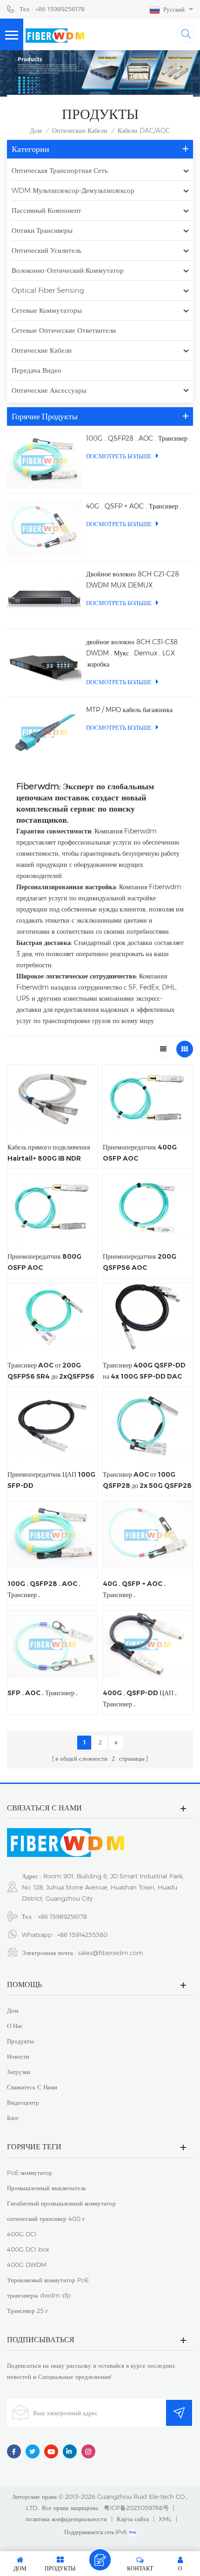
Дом (36, 131)
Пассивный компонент (47, 210)
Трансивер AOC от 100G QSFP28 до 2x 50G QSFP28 (147, 1480)
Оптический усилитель (47, 250)
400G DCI (22, 2234)
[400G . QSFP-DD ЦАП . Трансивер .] (148, 1644)
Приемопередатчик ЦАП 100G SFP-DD (51, 1480)
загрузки (19, 2072)
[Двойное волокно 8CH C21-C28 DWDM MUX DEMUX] (44, 596)
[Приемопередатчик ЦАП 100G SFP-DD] (52, 1426)
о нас (15, 2026)
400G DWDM (27, 2265)
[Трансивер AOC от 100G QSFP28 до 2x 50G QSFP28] (148, 1426)
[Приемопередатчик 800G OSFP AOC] (52, 1208)
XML (165, 2519)
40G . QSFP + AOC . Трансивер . (134, 506)
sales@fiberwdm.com (111, 1953)
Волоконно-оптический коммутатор (68, 270)
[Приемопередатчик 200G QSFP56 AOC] (148, 1208)
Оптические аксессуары (49, 390)
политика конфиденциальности (66, 2519)
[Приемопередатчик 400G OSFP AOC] (148, 1099)
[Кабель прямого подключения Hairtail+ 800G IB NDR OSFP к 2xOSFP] (52, 1099)
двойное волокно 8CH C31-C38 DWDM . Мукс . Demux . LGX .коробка (132, 653)
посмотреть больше (119, 456)
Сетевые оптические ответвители (64, 330)
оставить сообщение (100, 2560)
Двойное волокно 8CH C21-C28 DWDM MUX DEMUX (133, 580)
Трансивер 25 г (27, 2311)
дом (13, 2010)
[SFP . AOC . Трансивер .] (52, 1644)
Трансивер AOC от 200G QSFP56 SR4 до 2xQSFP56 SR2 (51, 1371)
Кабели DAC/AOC (144, 131)
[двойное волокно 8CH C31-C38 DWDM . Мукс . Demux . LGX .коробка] (44, 664)
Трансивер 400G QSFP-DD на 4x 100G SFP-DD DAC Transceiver (144, 1371)
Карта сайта (133, 2519)
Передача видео (37, 370)
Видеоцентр (23, 2102)
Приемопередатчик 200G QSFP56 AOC (140, 1262)
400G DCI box (28, 2249)
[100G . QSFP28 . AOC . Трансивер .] (44, 461)
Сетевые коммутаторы (47, 310)
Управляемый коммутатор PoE (48, 2280)
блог (13, 2118)
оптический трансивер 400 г (46, 2219)
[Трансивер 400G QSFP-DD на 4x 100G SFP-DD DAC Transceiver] (148, 1317)
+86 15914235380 (82, 1935)
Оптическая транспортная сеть (60, 170)
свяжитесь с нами (32, 2087)
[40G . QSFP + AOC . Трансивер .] (44, 528)
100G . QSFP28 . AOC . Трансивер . (138, 438)
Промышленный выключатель (47, 2188)
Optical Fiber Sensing (48, 290)
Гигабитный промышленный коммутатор (61, 2203)
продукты (20, 2041)
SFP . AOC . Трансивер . (43, 1693)
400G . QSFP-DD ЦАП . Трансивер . (140, 1698)
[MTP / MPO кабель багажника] (44, 732)
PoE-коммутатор (30, 2173)
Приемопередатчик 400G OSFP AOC (140, 1153)
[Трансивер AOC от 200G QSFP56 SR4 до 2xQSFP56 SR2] (52, 1317)
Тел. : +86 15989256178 (52, 9)
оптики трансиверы (42, 230)
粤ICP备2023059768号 (136, 2508)
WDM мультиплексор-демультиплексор (73, 190)
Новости (18, 2056)
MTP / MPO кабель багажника (129, 710)
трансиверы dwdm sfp (39, 2295)
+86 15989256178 (62, 1916)
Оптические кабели (80, 131)
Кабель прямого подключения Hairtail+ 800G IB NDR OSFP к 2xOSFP (49, 1153)
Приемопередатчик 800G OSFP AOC (44, 1262)
